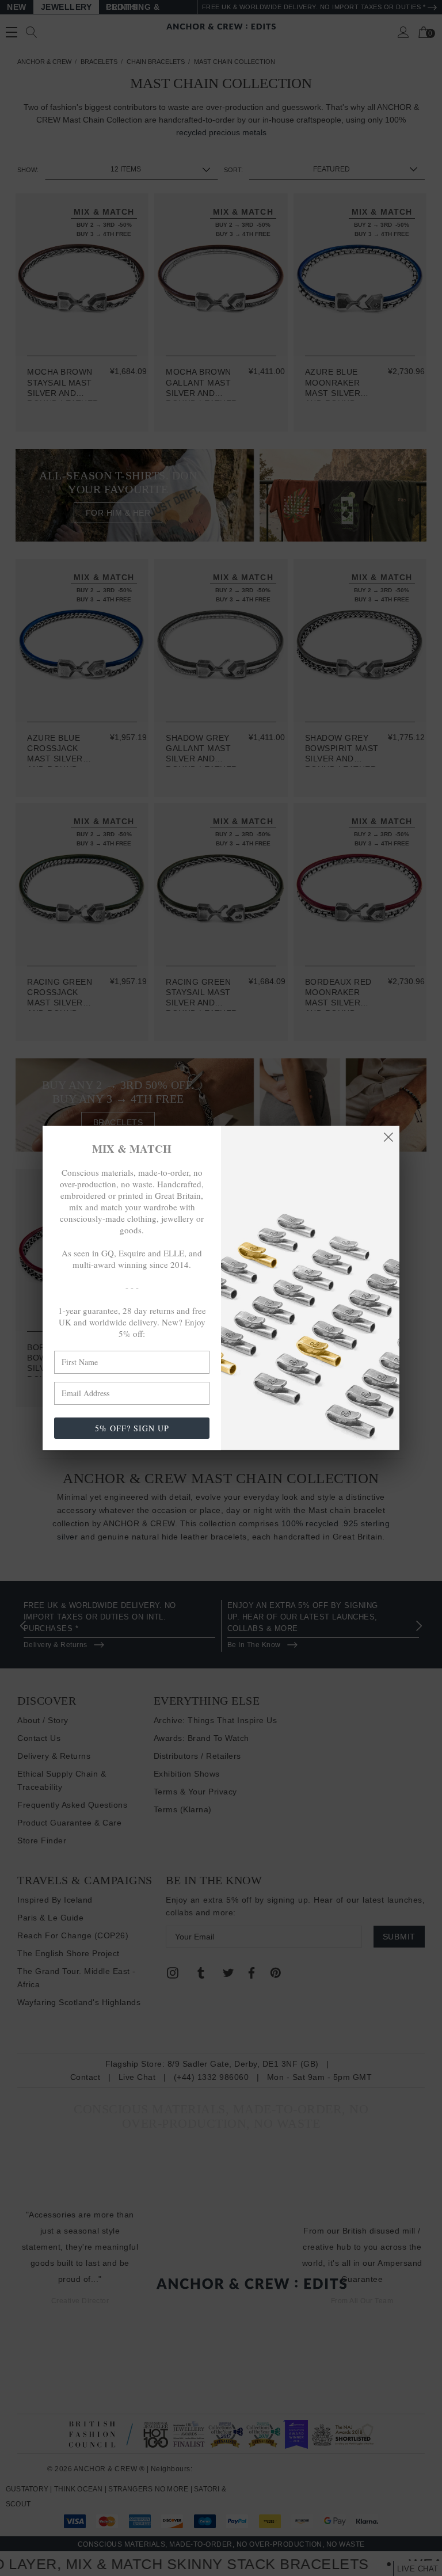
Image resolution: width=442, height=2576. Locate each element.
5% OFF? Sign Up (132, 1428)
